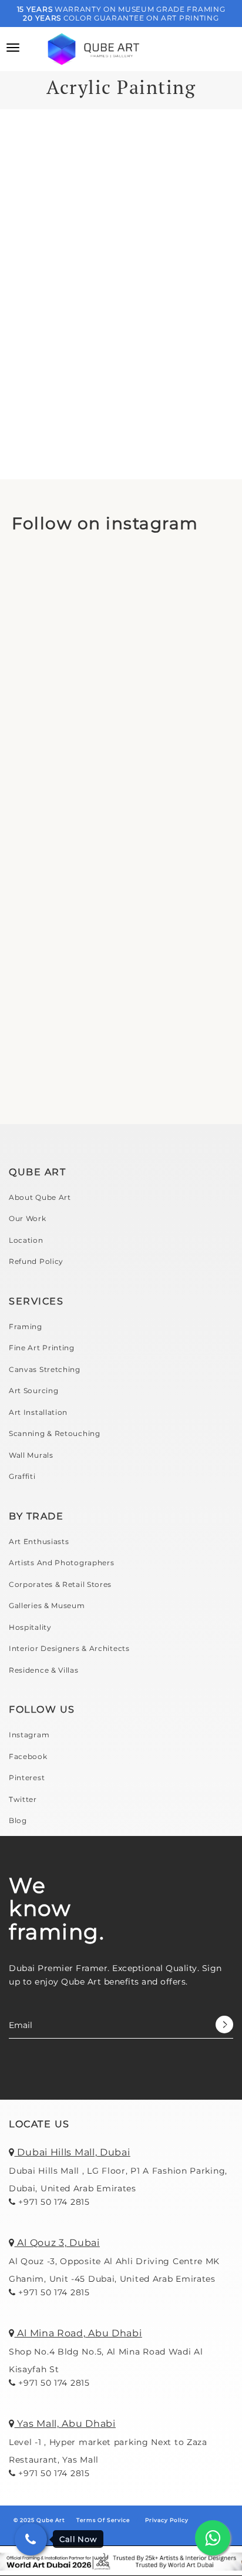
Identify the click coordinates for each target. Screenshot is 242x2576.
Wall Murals (31, 1455)
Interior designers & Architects (69, 1648)
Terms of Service (103, 2520)
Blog (18, 1820)
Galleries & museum (47, 1605)
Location (26, 1240)
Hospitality (30, 1627)
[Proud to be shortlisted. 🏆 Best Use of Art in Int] (121, 761)
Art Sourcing (33, 1390)
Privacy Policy (167, 2520)
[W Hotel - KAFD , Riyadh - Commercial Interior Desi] (121, 902)
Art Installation (38, 1412)
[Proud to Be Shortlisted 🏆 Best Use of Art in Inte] (121, 619)
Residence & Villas (44, 1670)
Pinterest (27, 1778)
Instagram (29, 1735)
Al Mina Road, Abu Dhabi (78, 2333)
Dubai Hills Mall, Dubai (73, 2152)
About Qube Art (40, 1197)
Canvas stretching (45, 1369)
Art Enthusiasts (39, 1541)
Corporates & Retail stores (60, 1584)
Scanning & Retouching (55, 1433)
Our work (28, 1218)
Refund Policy (36, 1261)
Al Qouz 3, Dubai (57, 2243)
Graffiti (22, 1476)
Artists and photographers (62, 1563)
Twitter (23, 1799)
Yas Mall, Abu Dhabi (65, 2424)
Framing (26, 1326)
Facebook (28, 1756)
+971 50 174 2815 (53, 2202)
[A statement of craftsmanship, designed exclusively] (121, 1043)
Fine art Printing (42, 1348)
